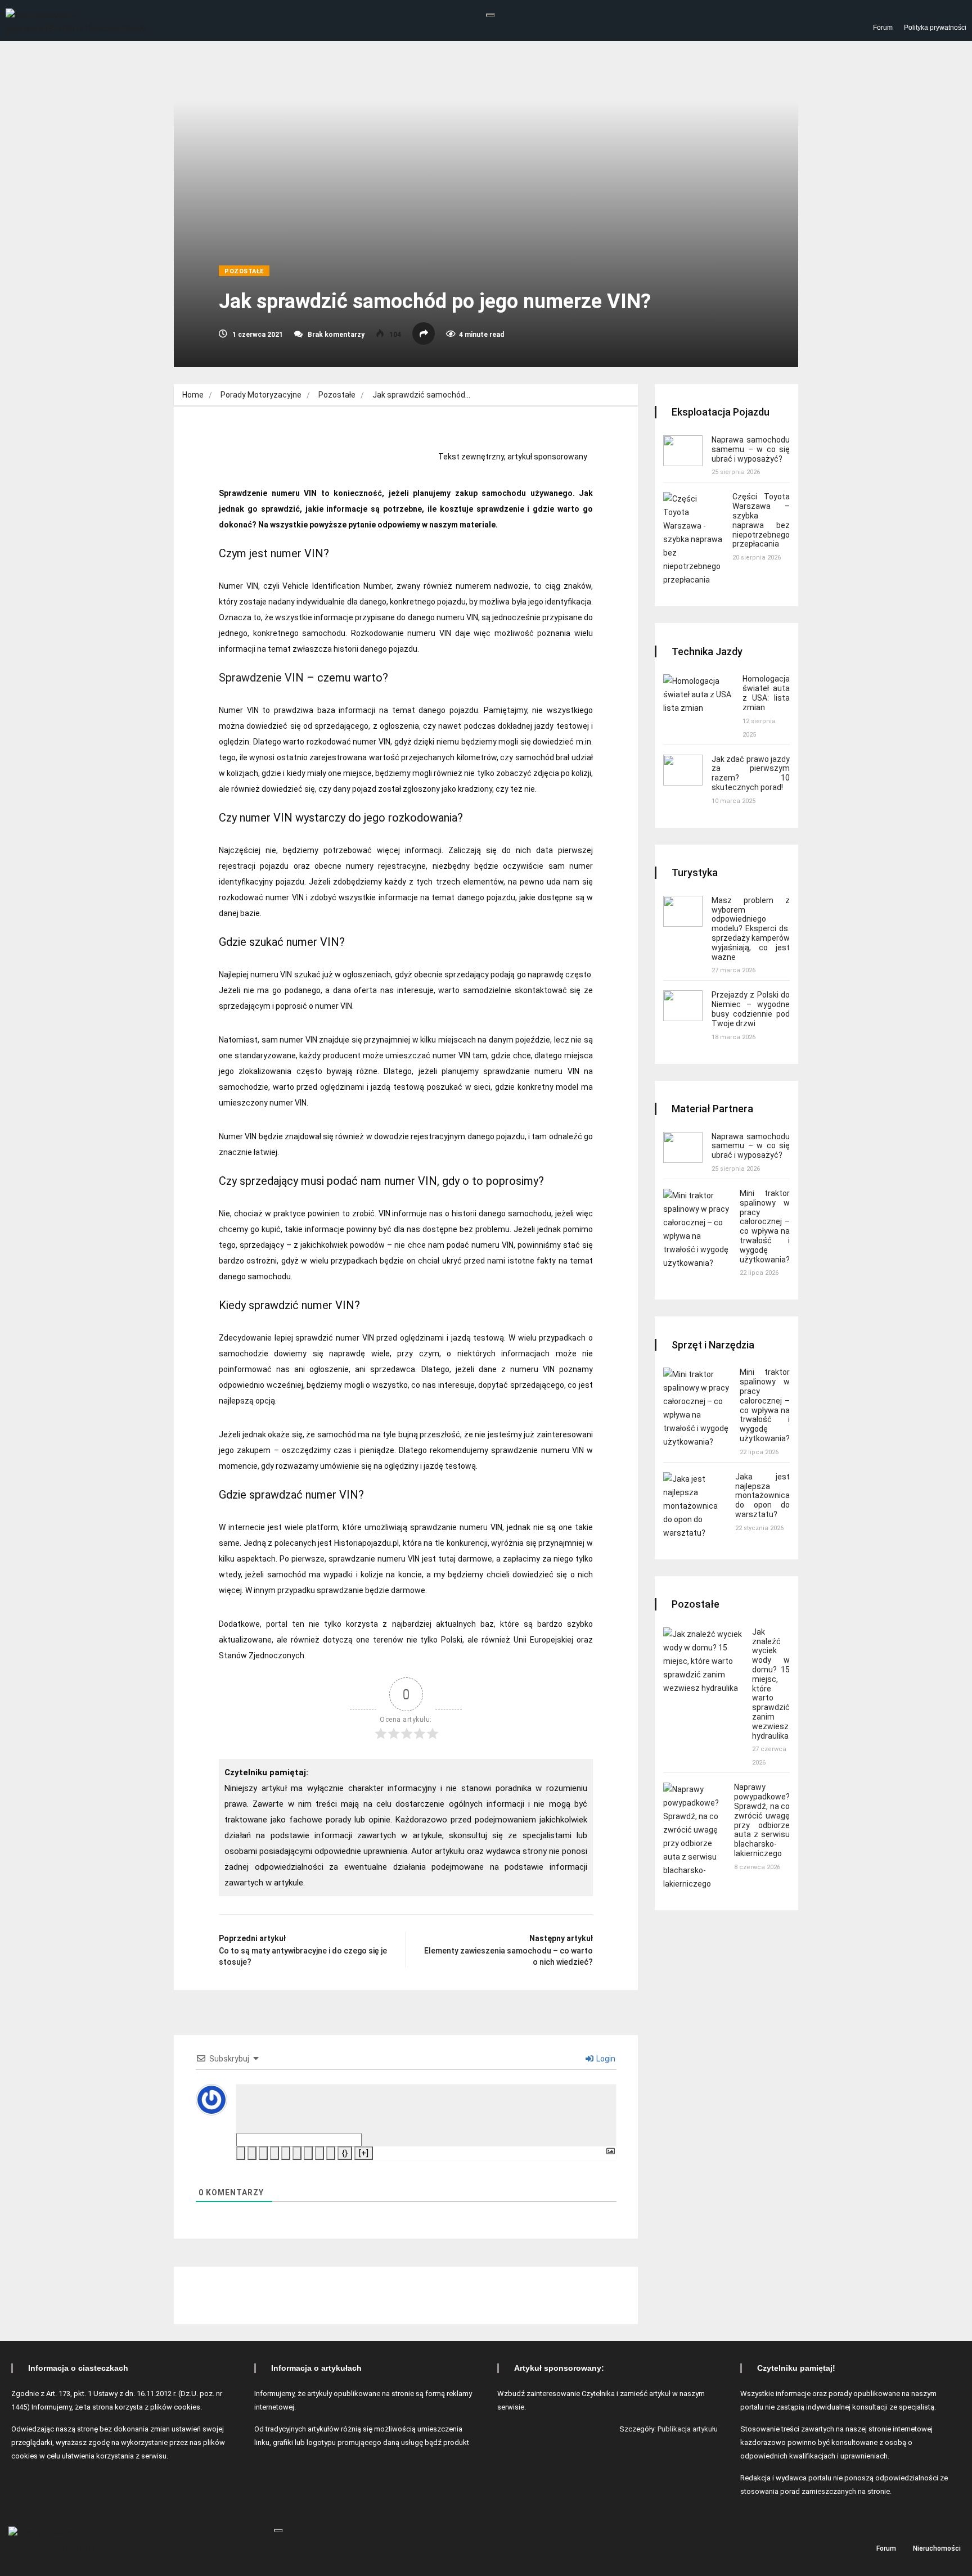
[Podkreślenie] (263, 2153)
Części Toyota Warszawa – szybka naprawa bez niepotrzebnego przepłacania (761, 520)
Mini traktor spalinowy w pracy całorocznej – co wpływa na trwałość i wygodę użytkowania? (765, 1226)
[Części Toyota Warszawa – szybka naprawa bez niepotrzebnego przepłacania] (693, 539)
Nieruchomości (937, 2548)
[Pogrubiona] (241, 2153)
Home (193, 395)
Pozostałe (244, 271)
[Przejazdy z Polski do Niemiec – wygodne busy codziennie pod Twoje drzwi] (683, 1006)
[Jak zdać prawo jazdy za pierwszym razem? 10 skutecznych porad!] (683, 770)
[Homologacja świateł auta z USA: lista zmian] (698, 694)
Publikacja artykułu (688, 2429)
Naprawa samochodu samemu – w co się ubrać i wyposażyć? (751, 449)
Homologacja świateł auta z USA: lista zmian (766, 693)
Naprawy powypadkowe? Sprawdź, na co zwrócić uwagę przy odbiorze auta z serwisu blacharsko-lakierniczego (762, 1820)
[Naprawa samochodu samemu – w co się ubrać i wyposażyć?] (683, 451)
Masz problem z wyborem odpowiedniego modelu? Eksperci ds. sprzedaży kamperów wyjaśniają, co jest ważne (751, 929)
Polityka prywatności (935, 28)
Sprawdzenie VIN (261, 678)
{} (345, 2153)
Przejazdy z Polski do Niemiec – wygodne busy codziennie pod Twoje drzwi (751, 1009)
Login (605, 2059)
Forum (883, 28)
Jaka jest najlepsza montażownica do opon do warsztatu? (762, 1495)
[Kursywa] (252, 2153)
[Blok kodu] (319, 2153)
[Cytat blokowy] (308, 2153)
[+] (364, 2153)
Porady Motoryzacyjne (261, 395)
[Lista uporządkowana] (286, 2153)
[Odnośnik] (331, 2153)
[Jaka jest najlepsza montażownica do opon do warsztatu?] (695, 1506)
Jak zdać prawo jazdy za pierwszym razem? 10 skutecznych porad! (751, 773)
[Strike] (274, 2153)
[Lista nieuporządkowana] (297, 2153)
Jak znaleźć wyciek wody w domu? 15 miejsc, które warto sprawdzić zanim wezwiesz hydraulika (771, 1684)
